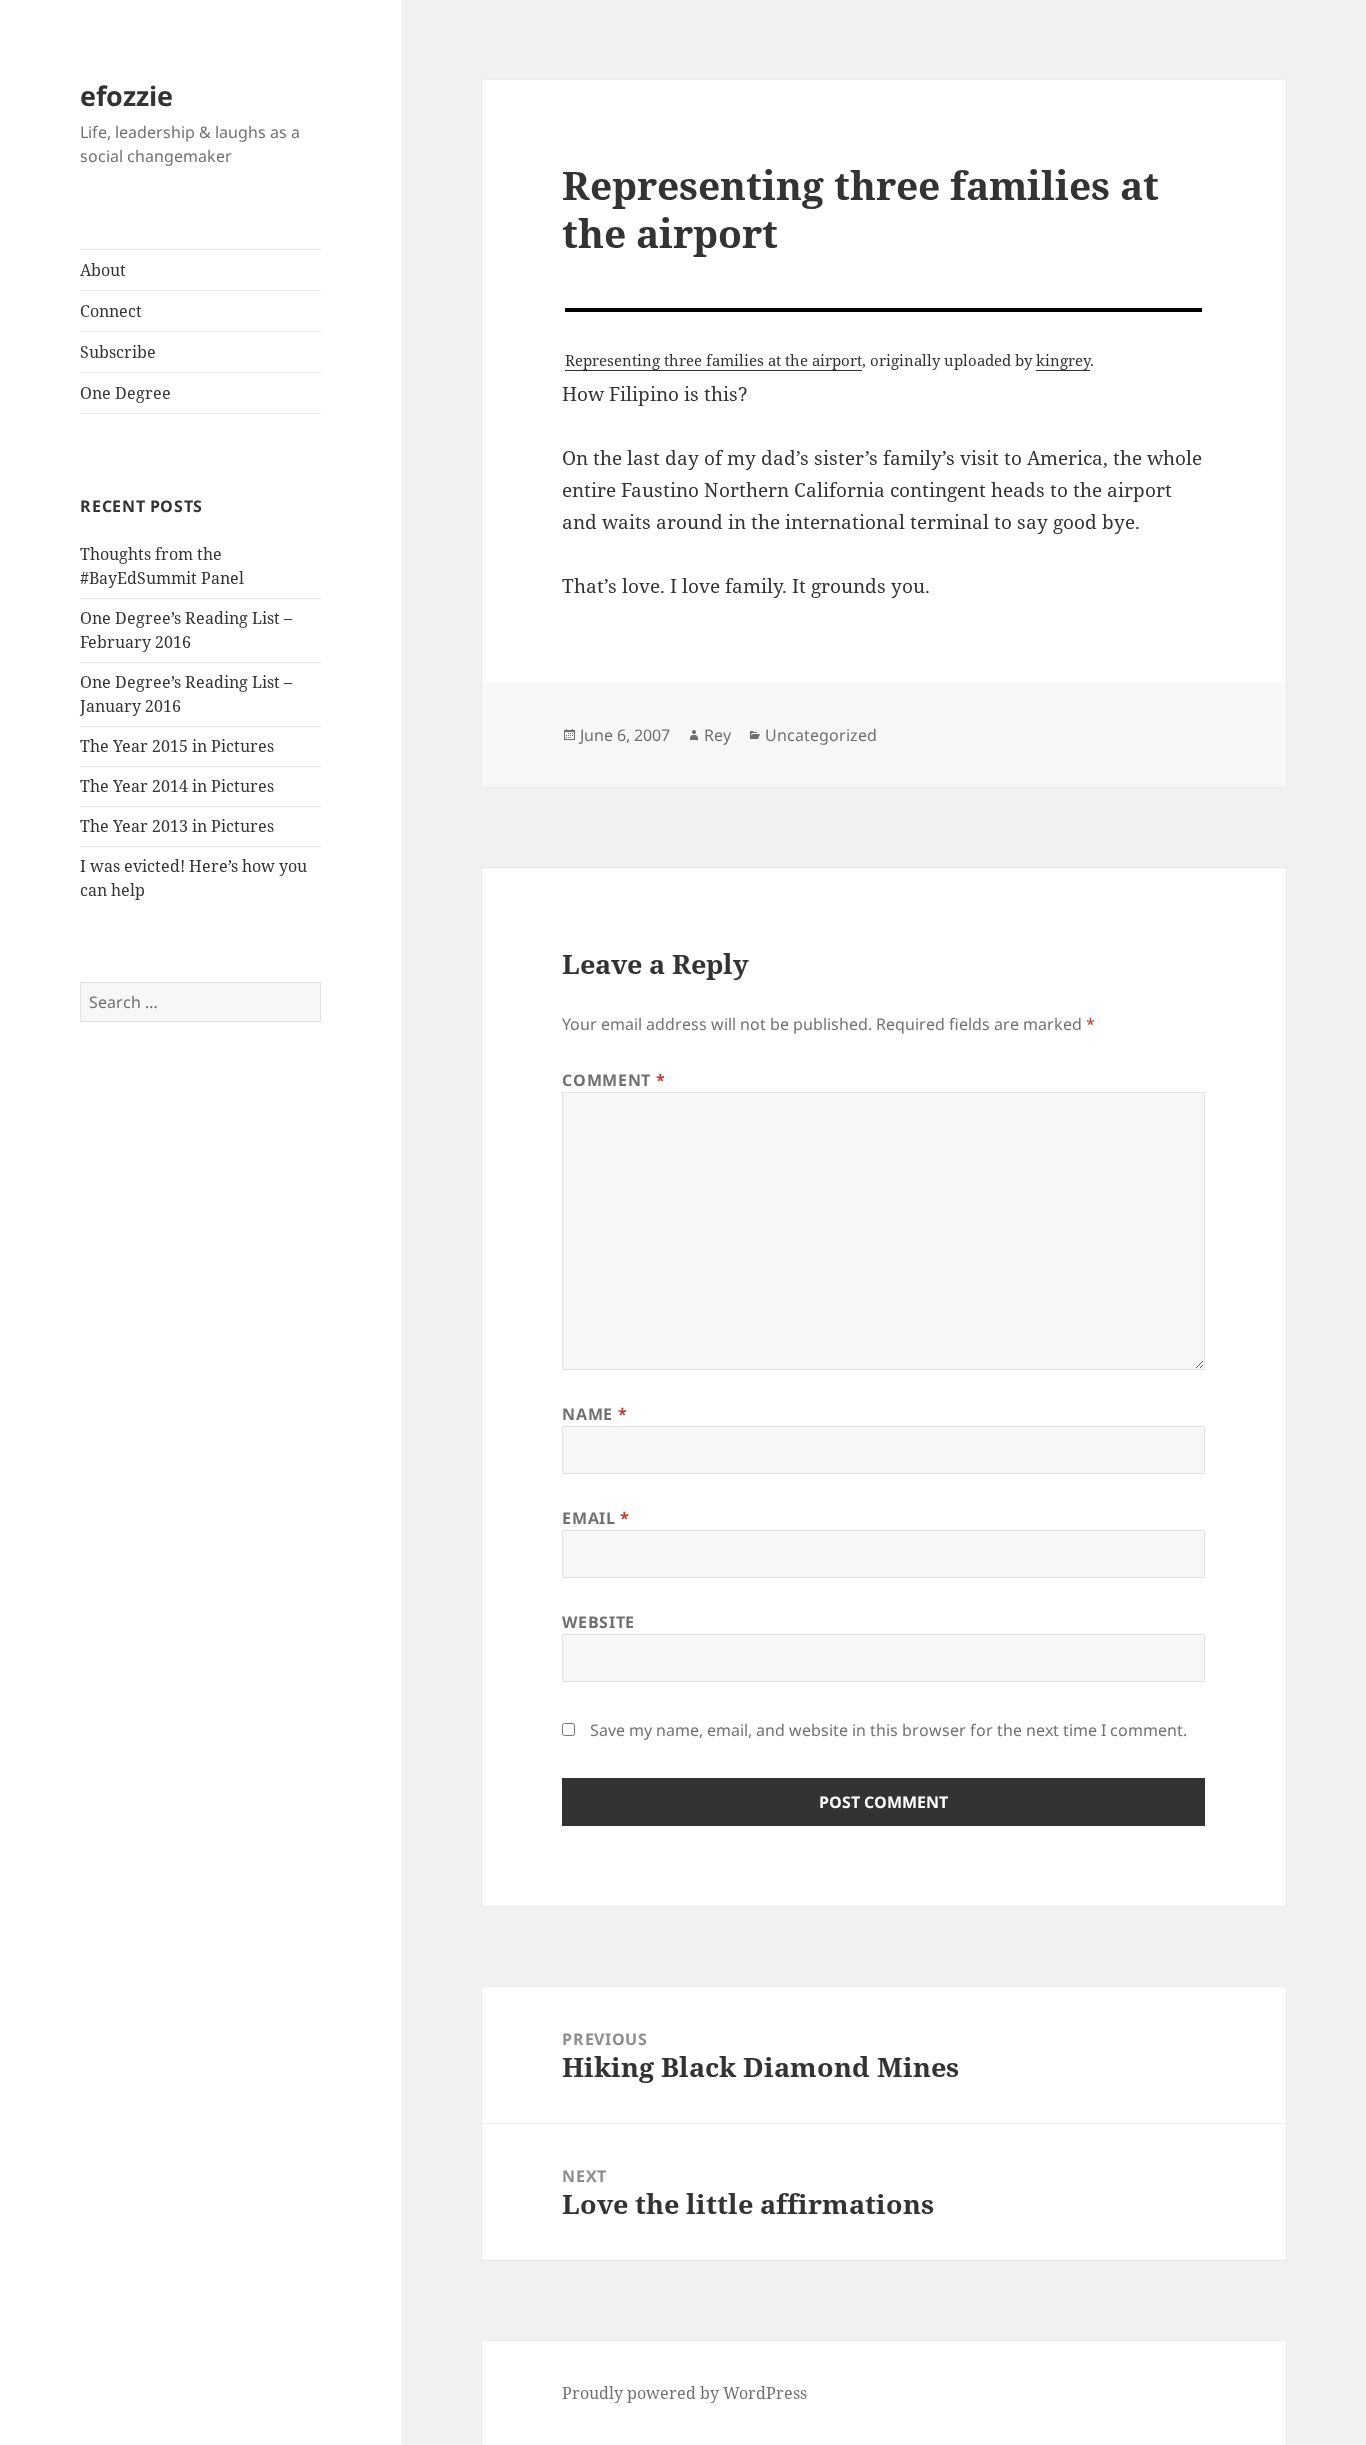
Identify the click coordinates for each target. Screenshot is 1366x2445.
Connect (111, 311)
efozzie (126, 95)
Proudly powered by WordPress (684, 2393)
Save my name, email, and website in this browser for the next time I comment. (888, 1730)
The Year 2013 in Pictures (177, 826)
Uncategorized (821, 735)
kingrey (1063, 360)
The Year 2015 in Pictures (177, 746)
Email (595, 1518)
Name (594, 1414)
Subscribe (118, 352)
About (103, 270)
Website (598, 1622)
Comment (613, 1080)
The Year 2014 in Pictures (177, 786)
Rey (717, 735)
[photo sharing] (883, 310)
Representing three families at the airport (713, 360)
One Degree (125, 393)
